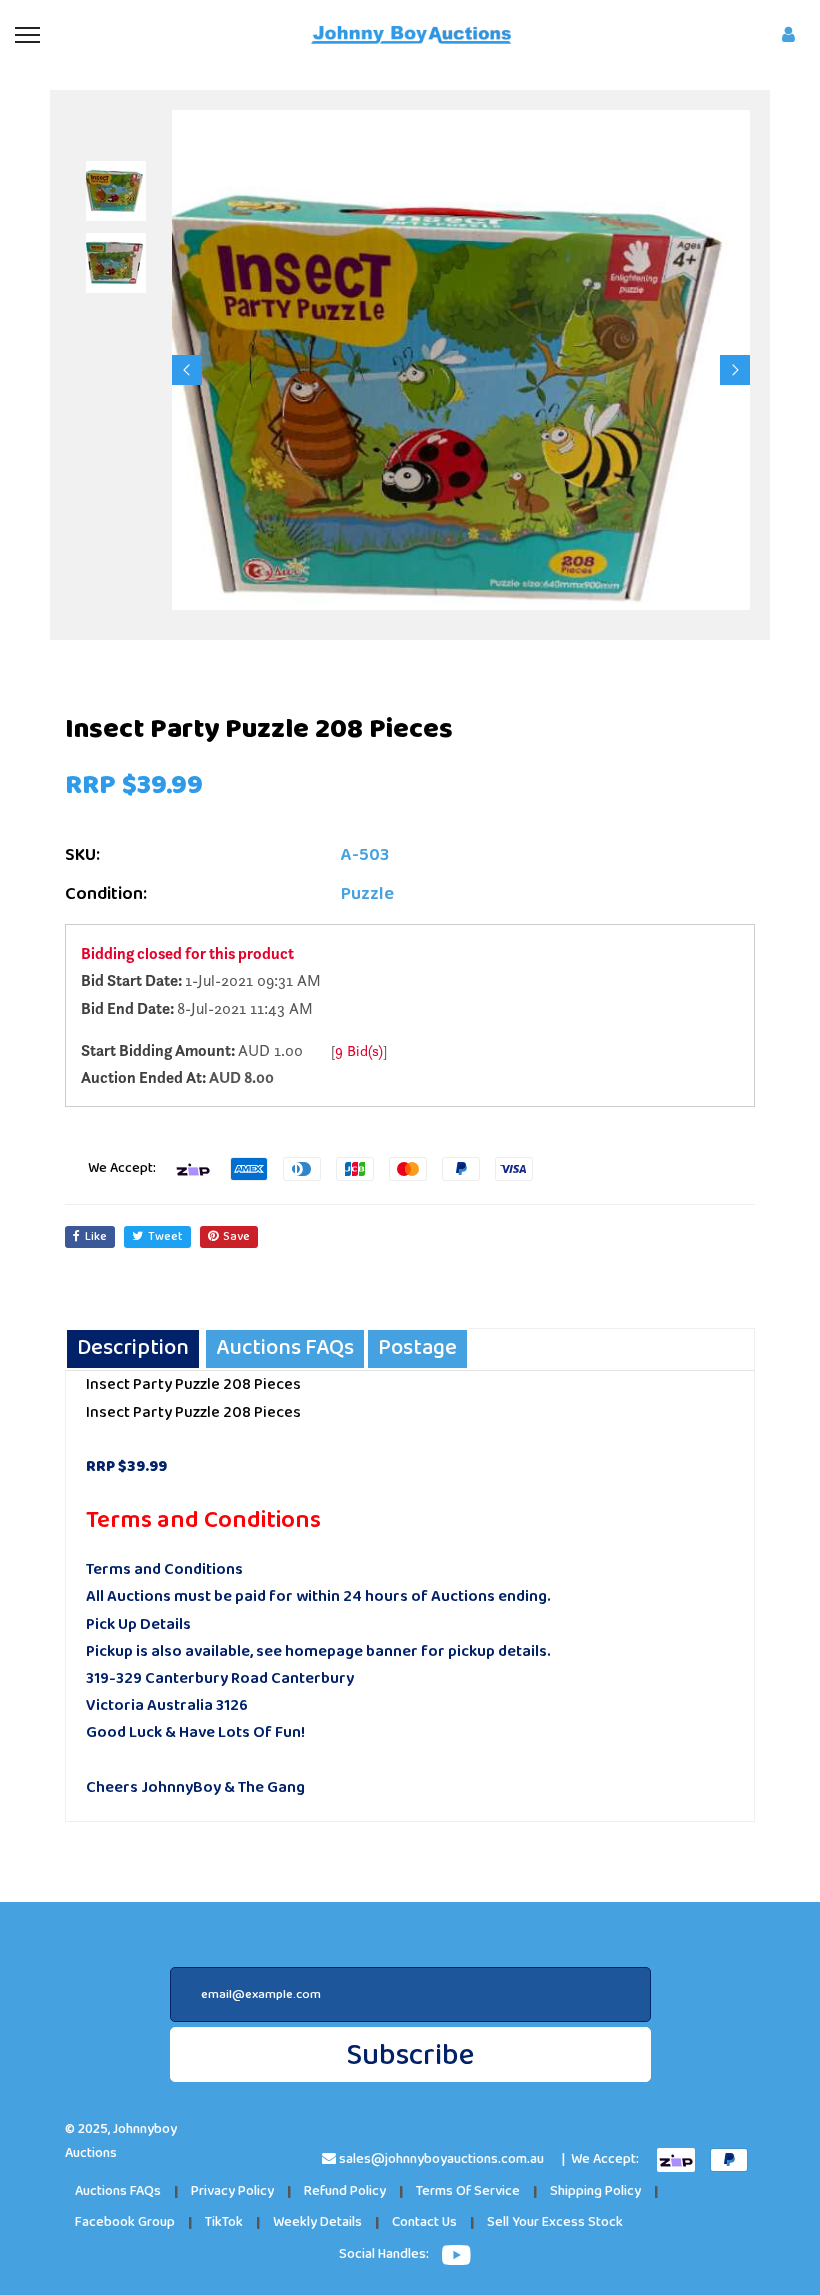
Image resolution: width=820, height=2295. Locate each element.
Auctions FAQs (118, 2191)
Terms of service (468, 2191)
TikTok (224, 2222)
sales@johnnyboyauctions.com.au (441, 2159)
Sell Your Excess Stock (555, 2222)
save (236, 1236)
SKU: (82, 855)
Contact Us (424, 2222)
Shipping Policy (595, 2191)
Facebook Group (125, 2222)
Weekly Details (317, 2222)
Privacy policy (232, 2191)
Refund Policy (345, 2191)
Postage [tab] (417, 1348)
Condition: (106, 894)
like (96, 1236)
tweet (165, 1236)
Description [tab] (133, 1348)
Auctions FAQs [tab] (285, 1348)
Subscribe (410, 2055)
